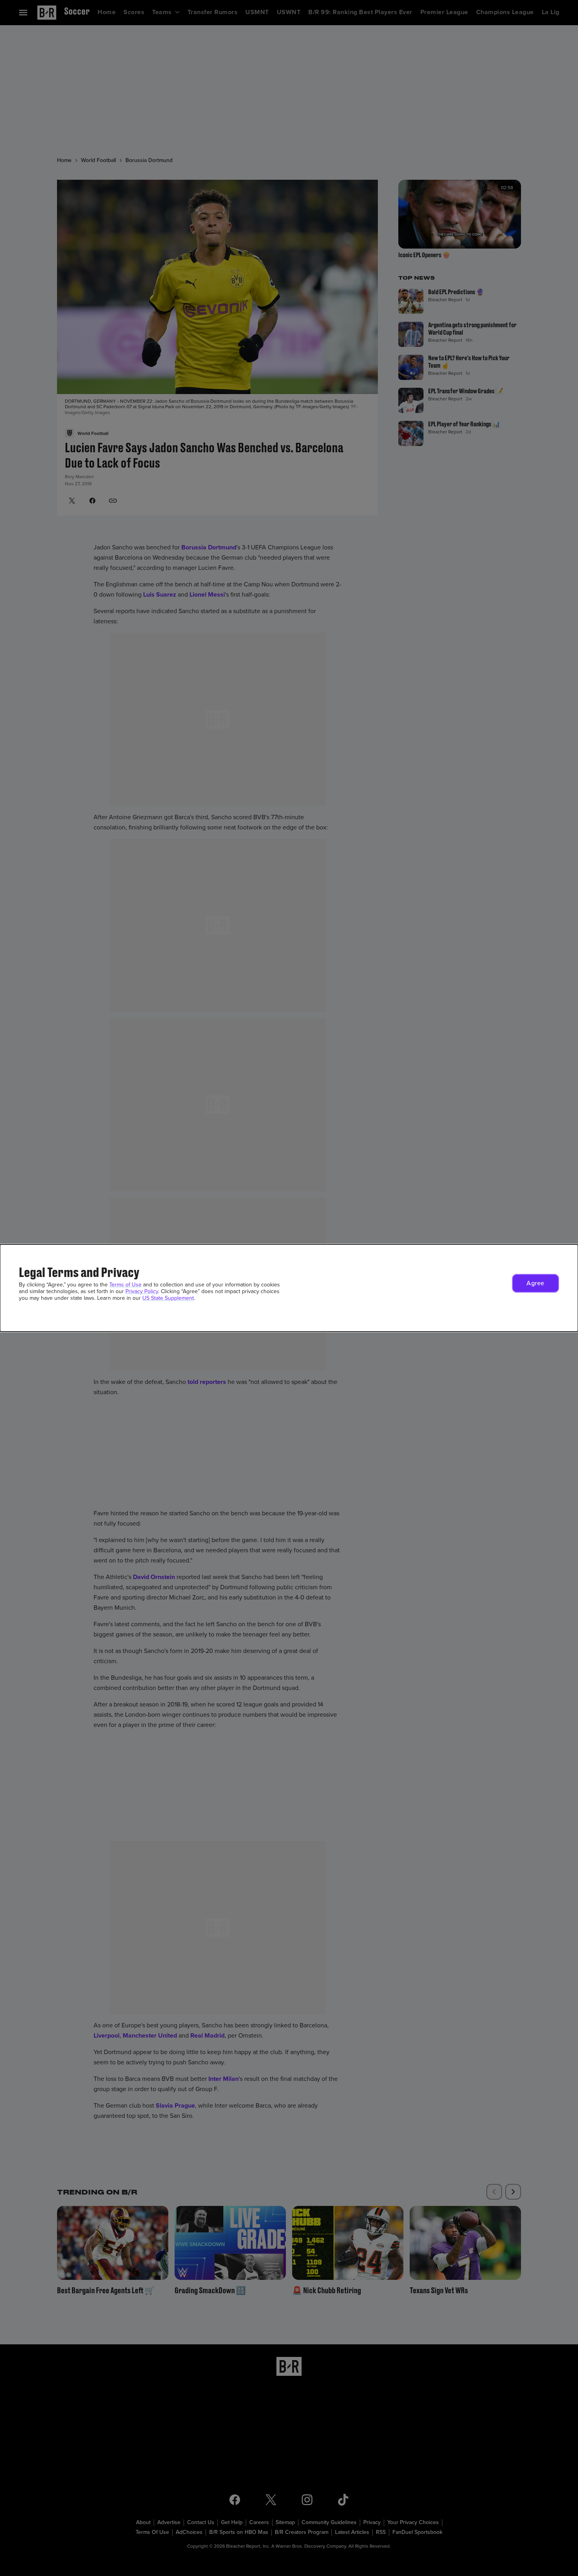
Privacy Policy (142, 1291)
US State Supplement (168, 1298)
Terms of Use (125, 1285)
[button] (536, 1283)
